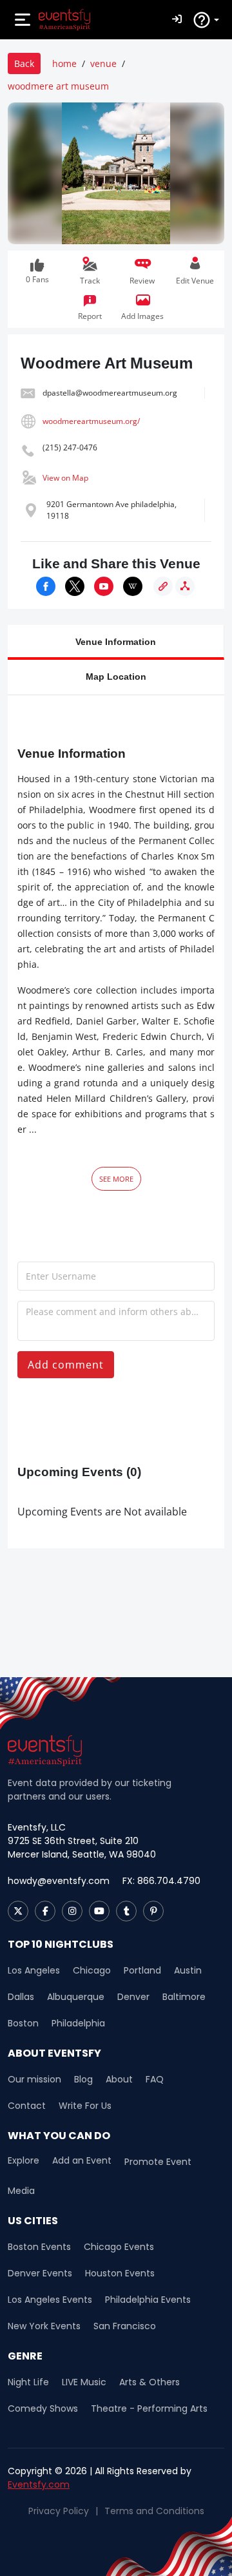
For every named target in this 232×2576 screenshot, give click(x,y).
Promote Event (158, 2162)
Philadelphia (78, 2023)
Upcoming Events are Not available (102, 1512)
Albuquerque (76, 1997)
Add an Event (82, 2161)
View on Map (65, 478)
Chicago (92, 1970)
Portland (142, 1970)
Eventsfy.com (39, 2485)
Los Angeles (34, 1970)
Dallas (21, 1997)
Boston (23, 2023)
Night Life (28, 2382)
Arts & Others (150, 2382)
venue (103, 63)
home (64, 63)
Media (21, 2191)
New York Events (44, 2326)
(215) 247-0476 (70, 447)
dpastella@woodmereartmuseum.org (110, 393)
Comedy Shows (43, 2408)
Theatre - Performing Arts (149, 2408)
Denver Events (40, 2273)
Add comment (66, 1365)
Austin (188, 1970)
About (119, 2079)
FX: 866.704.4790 (161, 1881)
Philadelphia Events (148, 2300)
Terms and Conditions (154, 2511)
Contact (27, 2106)
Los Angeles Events (50, 2300)
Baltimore (184, 1997)
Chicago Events (119, 2247)
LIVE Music (84, 2382)
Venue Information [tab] (116, 641)
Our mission (34, 2079)
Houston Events (120, 2273)
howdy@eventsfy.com (59, 1881)
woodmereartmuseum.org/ (91, 421)
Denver (133, 1997)
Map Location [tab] (116, 676)
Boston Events (39, 2247)
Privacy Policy (59, 2511)
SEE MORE (116, 1179)
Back (24, 63)
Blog (83, 2079)
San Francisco (125, 2326)
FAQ (155, 2079)
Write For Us (85, 2106)
